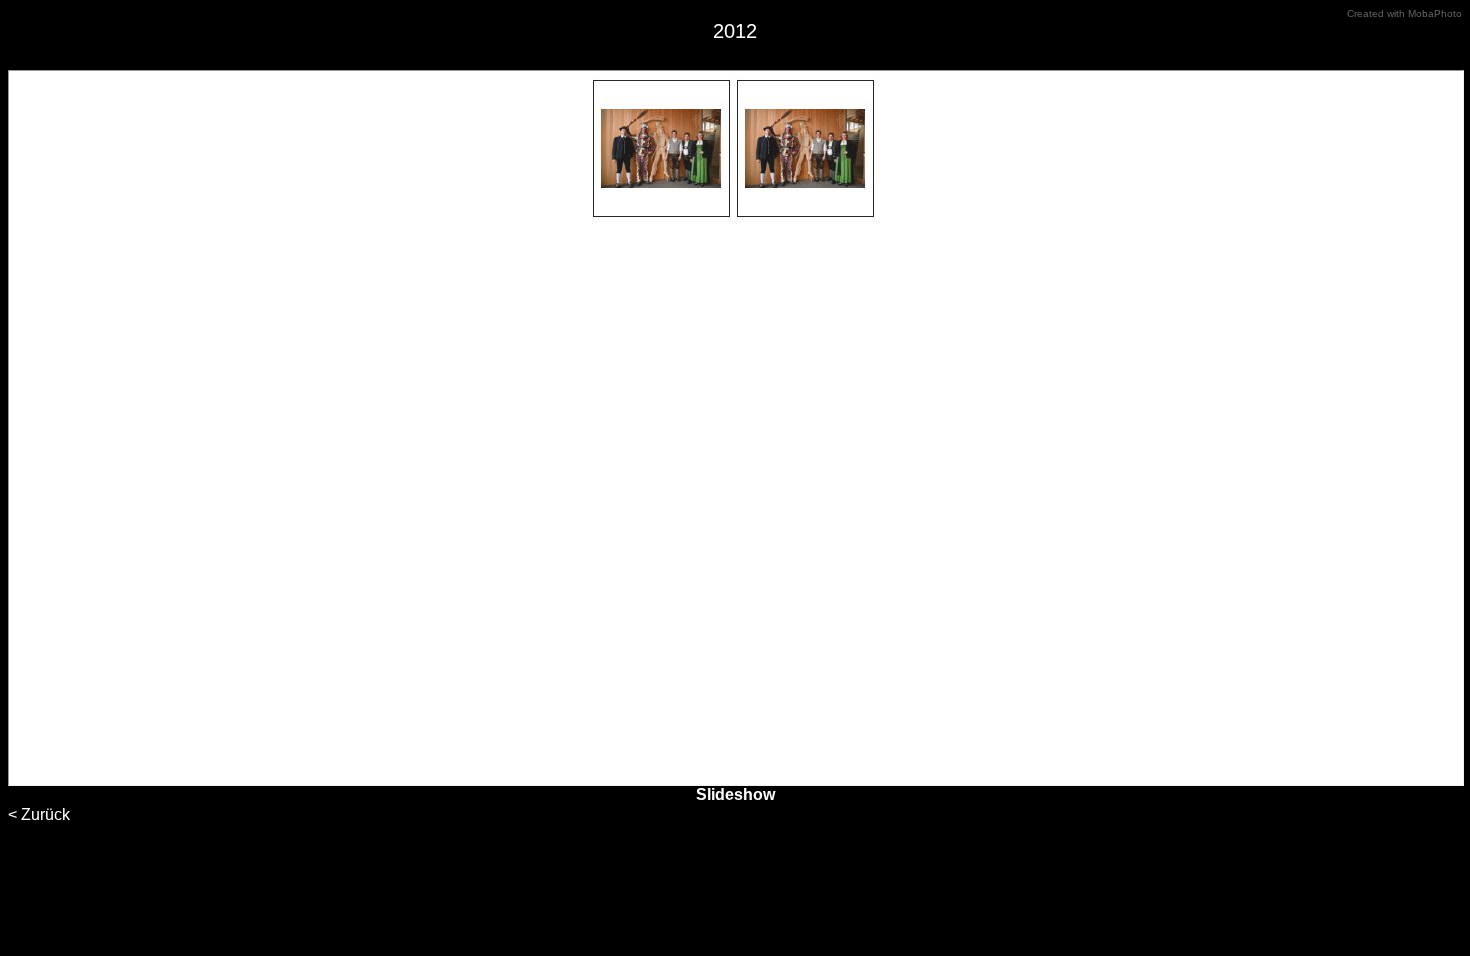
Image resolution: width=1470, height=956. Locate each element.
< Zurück (39, 814)
